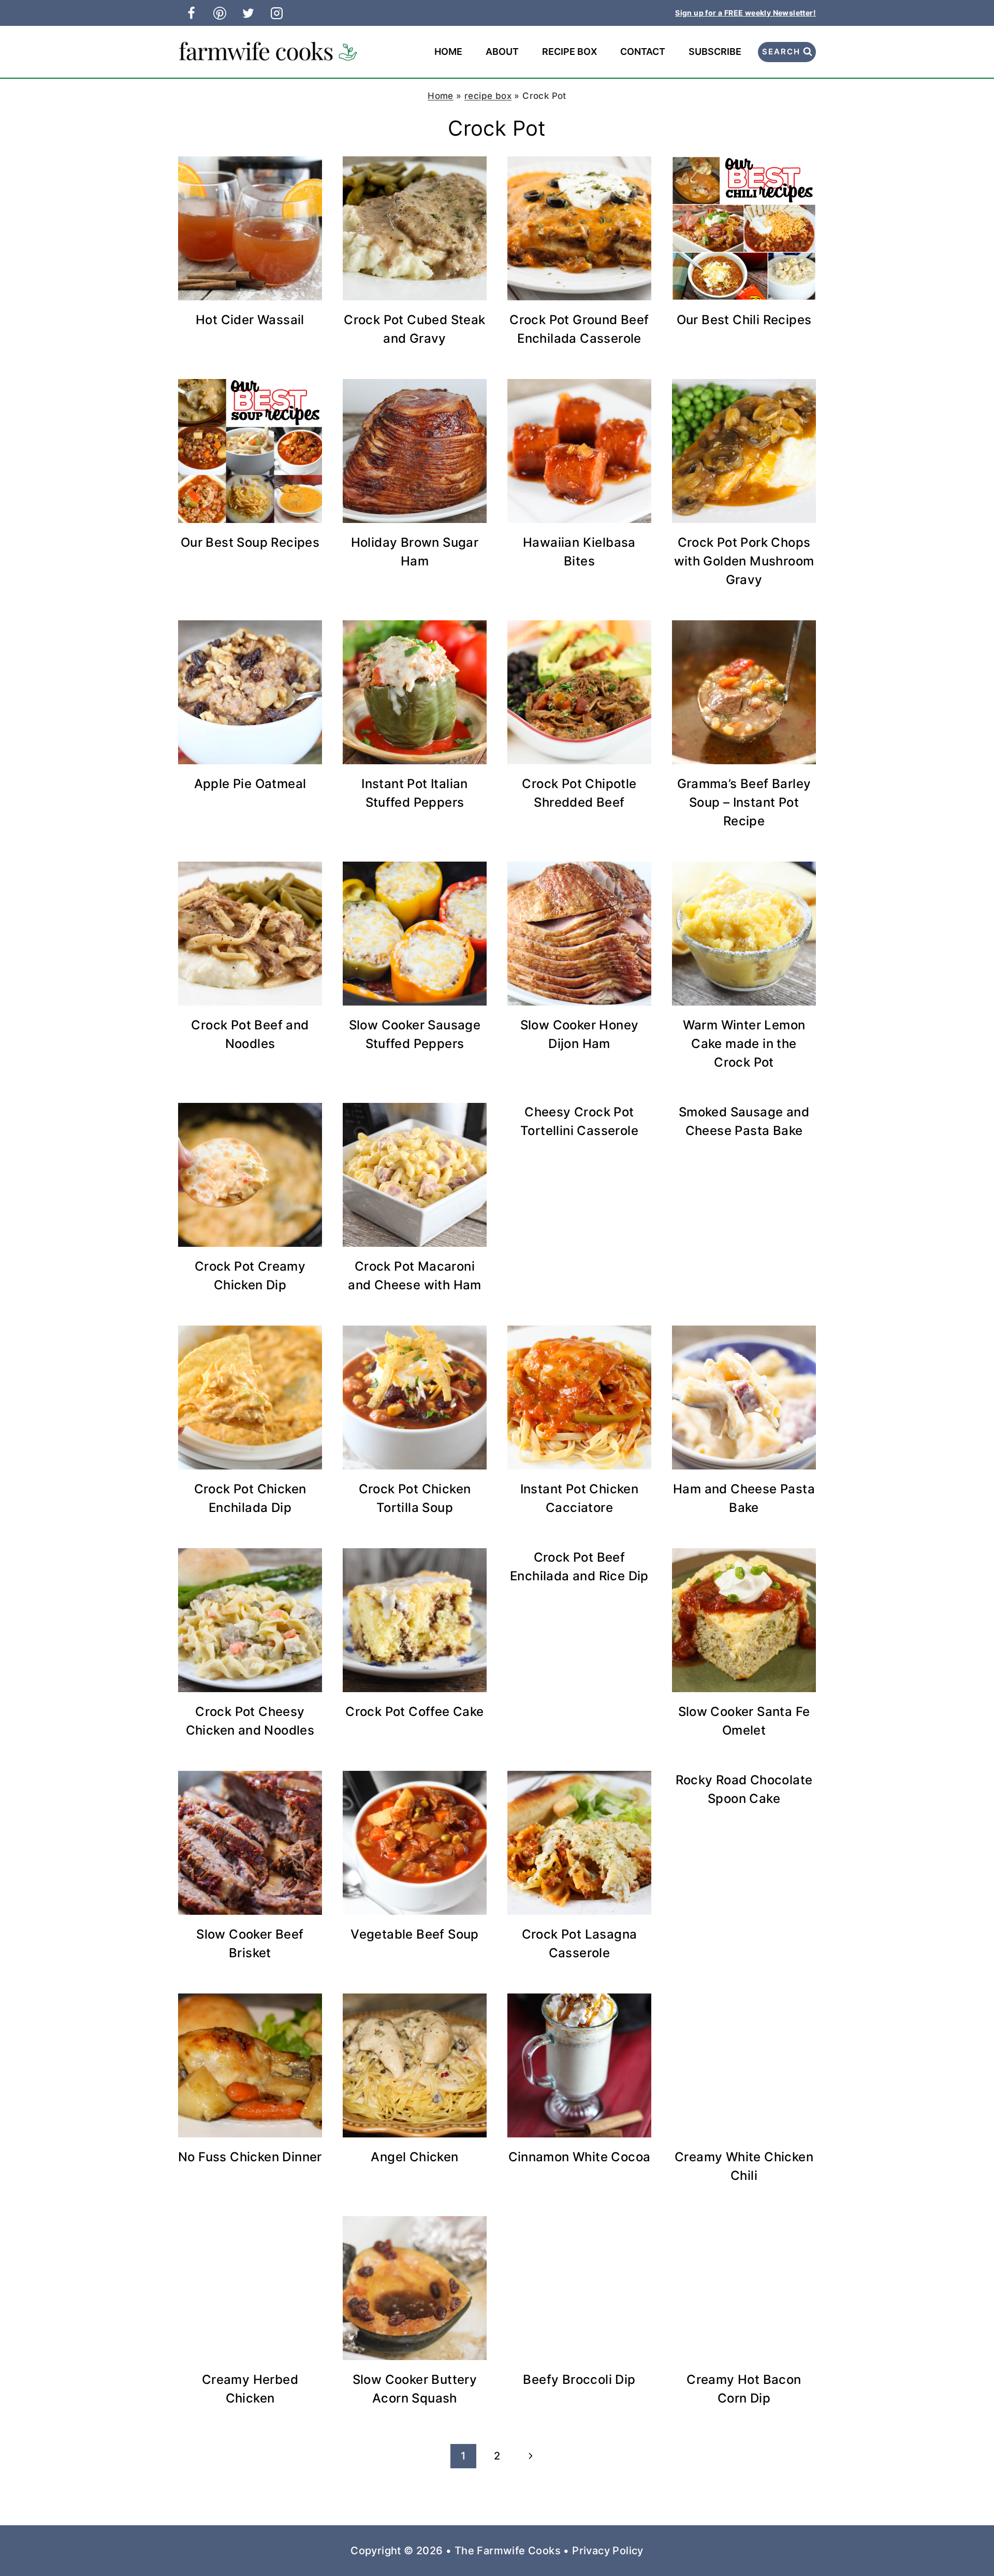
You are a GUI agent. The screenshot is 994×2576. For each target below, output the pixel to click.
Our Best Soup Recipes (250, 542)
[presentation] (250, 228)
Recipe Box (569, 52)
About (502, 52)
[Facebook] (191, 13)
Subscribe (715, 52)
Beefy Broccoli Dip (579, 2379)
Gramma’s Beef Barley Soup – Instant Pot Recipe (744, 802)
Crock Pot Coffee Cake (414, 1712)
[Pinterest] (220, 13)
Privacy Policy (608, 2551)
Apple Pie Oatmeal (250, 784)
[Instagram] (276, 13)
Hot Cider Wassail (250, 320)
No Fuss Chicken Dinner (250, 2157)
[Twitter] (248, 13)
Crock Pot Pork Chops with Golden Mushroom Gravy (744, 561)
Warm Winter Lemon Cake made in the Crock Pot (744, 1044)
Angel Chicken (414, 2157)
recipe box (488, 96)
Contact (643, 52)
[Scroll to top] (968, 2535)
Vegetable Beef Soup (415, 1934)
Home (448, 52)
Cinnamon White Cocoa (580, 2157)
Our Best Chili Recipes (744, 320)
